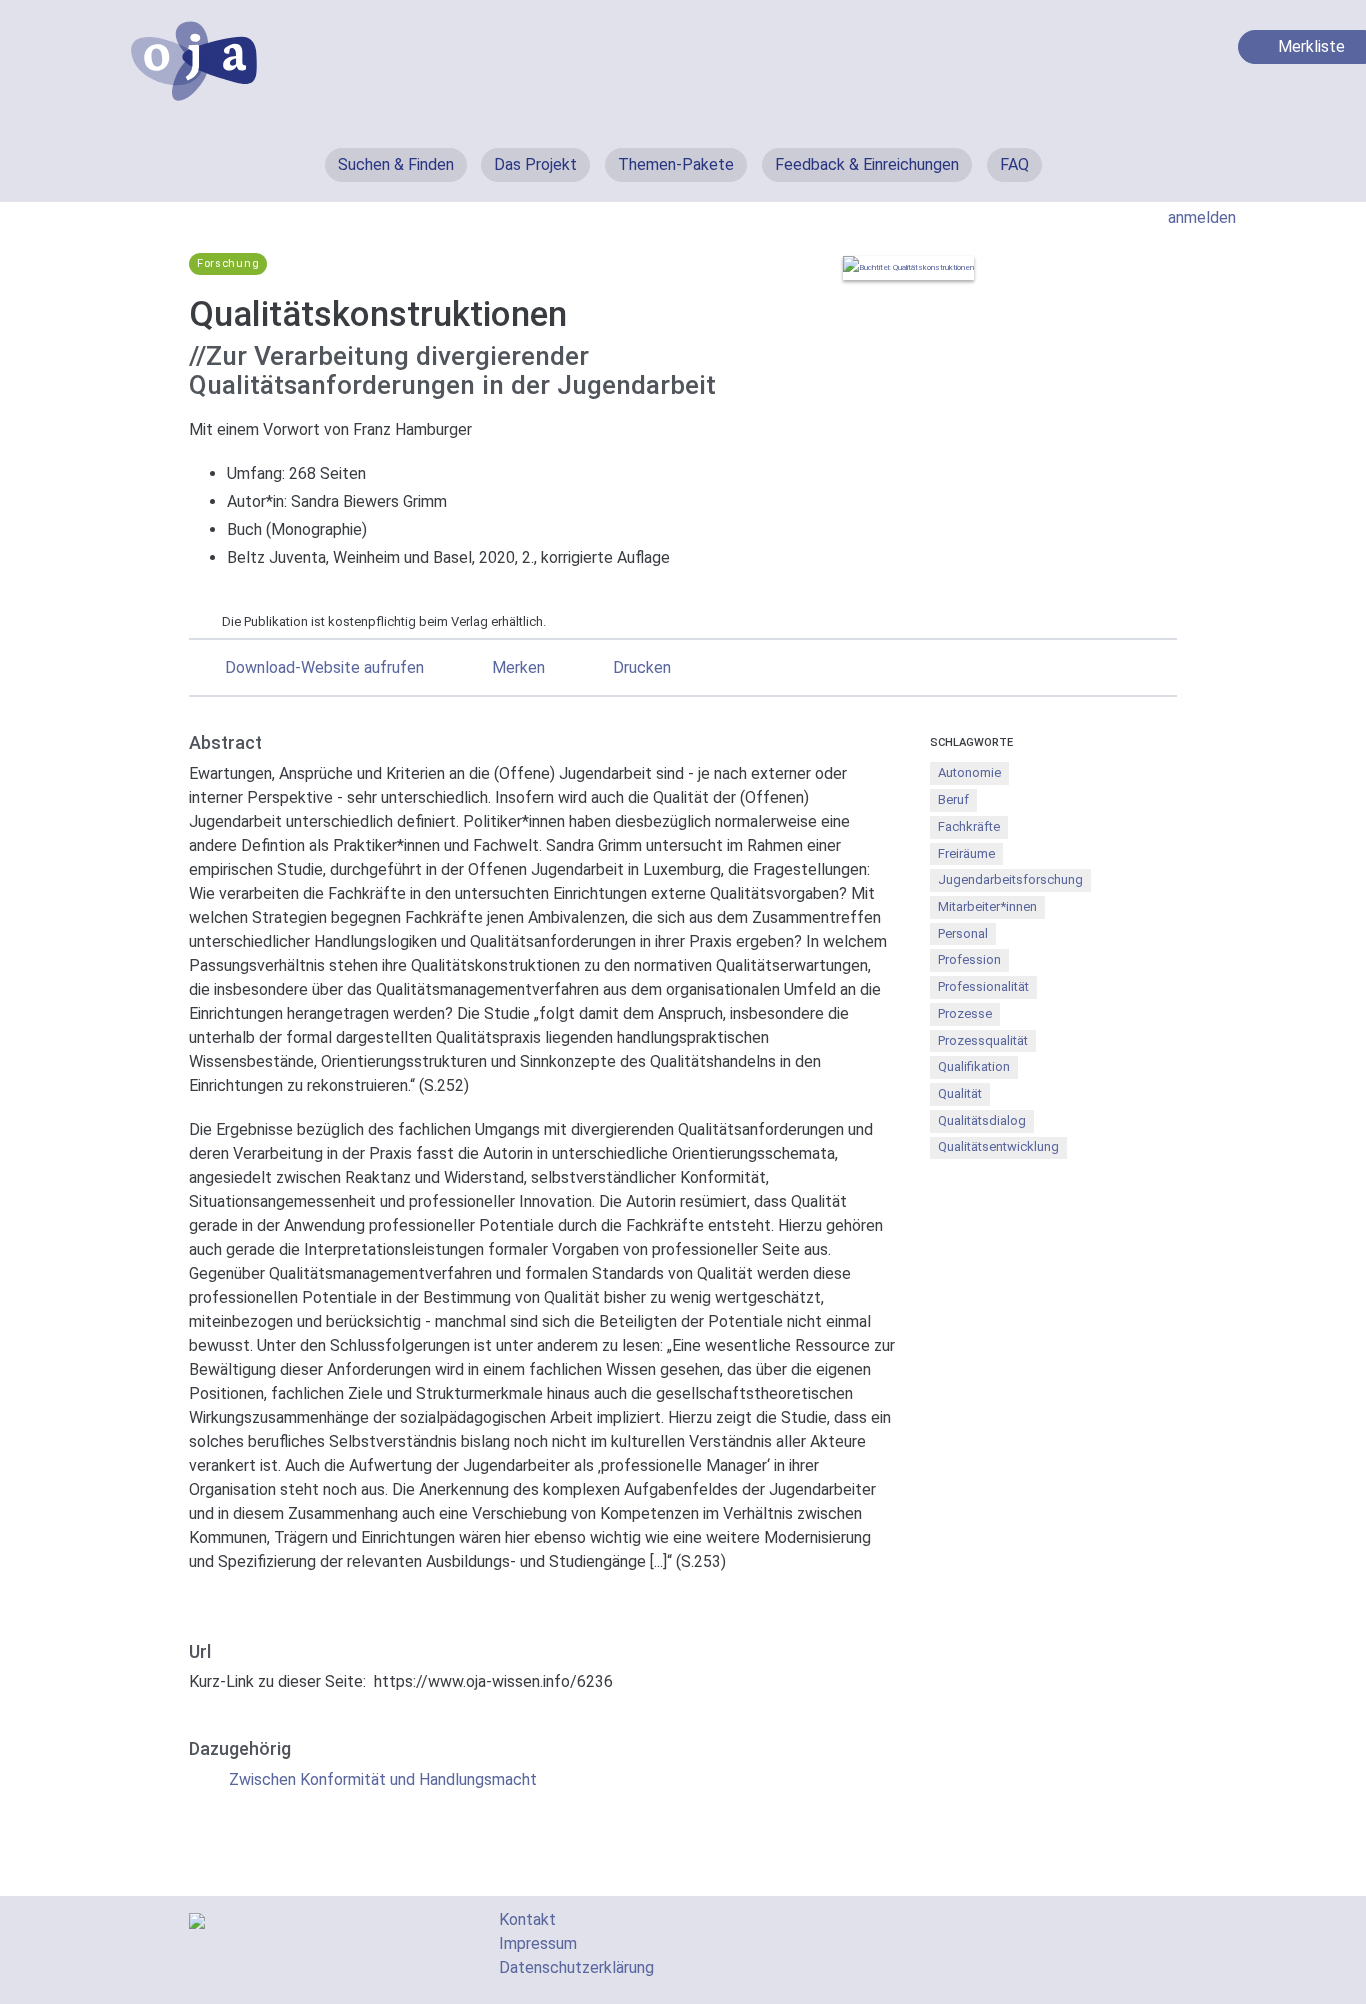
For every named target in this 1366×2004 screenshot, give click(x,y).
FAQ (1014, 164)
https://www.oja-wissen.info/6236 (493, 1681)
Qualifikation (974, 1066)
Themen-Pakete (676, 164)
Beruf (953, 799)
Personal (963, 933)
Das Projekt (535, 164)
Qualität (960, 1093)
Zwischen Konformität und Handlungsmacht (383, 1779)
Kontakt (527, 1919)
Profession (969, 959)
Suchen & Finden (396, 164)
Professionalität (983, 986)
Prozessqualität (983, 1040)
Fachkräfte (969, 826)
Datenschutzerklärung (576, 1967)
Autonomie (969, 772)
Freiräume (966, 853)
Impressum (538, 1943)
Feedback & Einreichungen (867, 164)
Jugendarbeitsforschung (1010, 879)
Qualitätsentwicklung (998, 1146)
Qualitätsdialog (982, 1120)
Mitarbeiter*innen (987, 906)
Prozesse (965, 1013)
